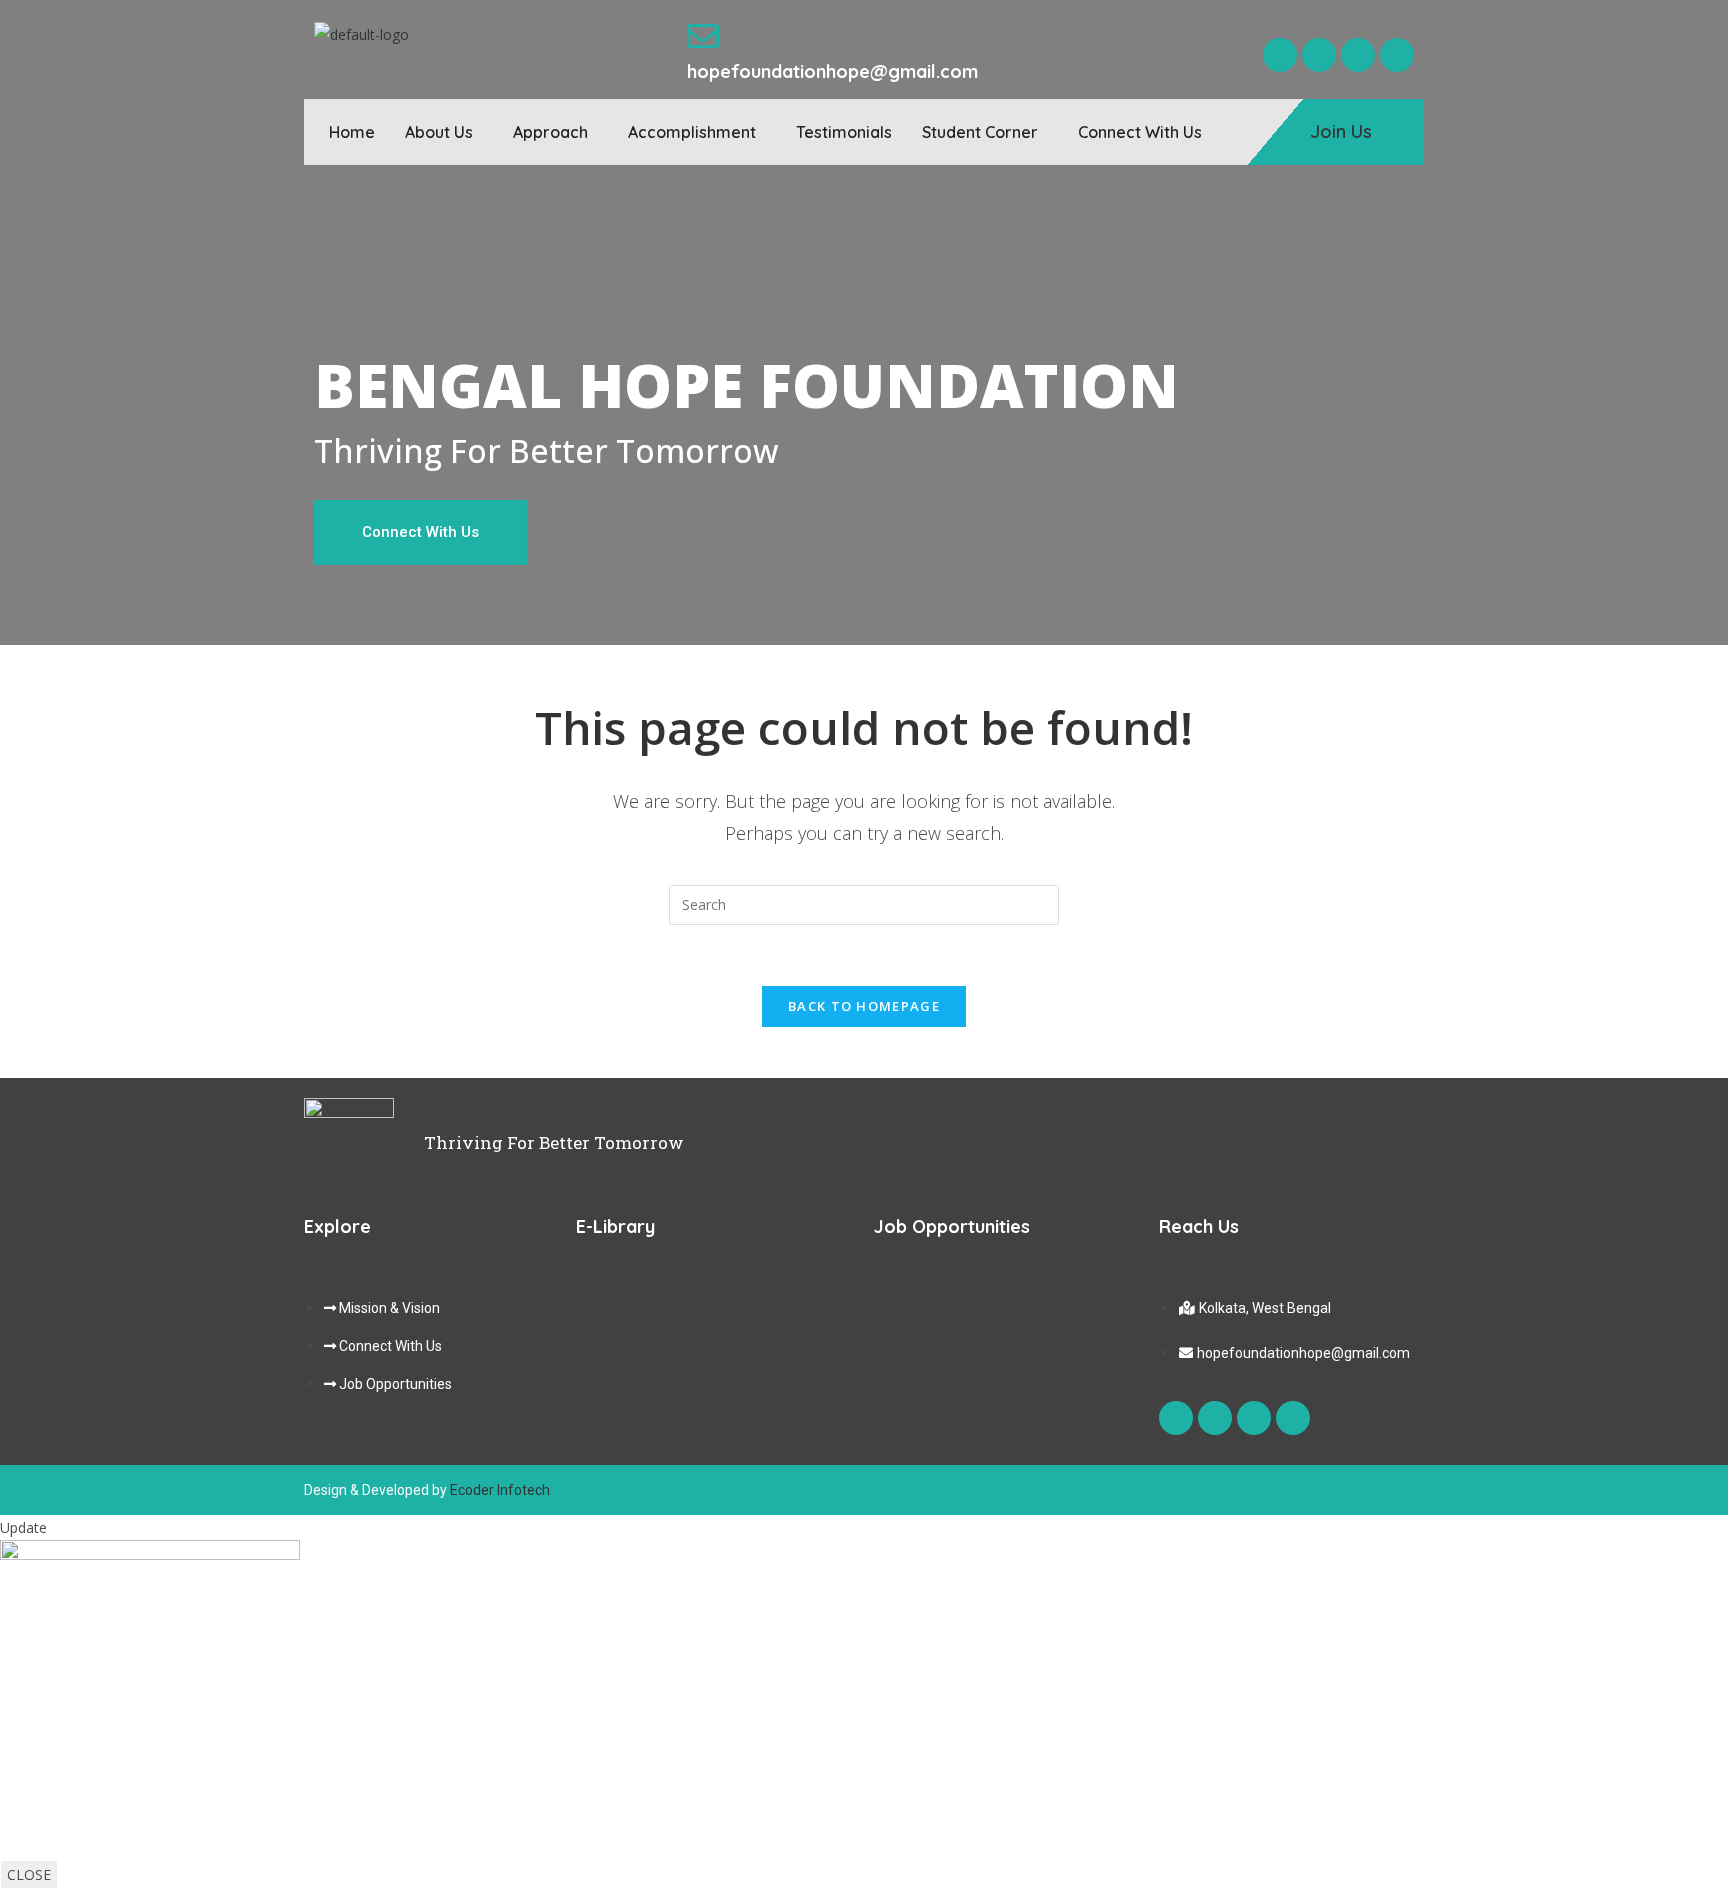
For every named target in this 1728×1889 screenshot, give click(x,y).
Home (352, 132)
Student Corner (980, 132)
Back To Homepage (864, 1006)
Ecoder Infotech (500, 1490)
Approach (550, 132)
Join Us (1341, 131)
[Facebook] (1280, 55)
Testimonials (844, 132)
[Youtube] (1358, 55)
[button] (444, 132)
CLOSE (29, 1874)
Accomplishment (692, 132)
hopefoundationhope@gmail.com (832, 71)
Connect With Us (1140, 132)
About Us (439, 132)
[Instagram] (1319, 55)
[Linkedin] (1397, 55)
